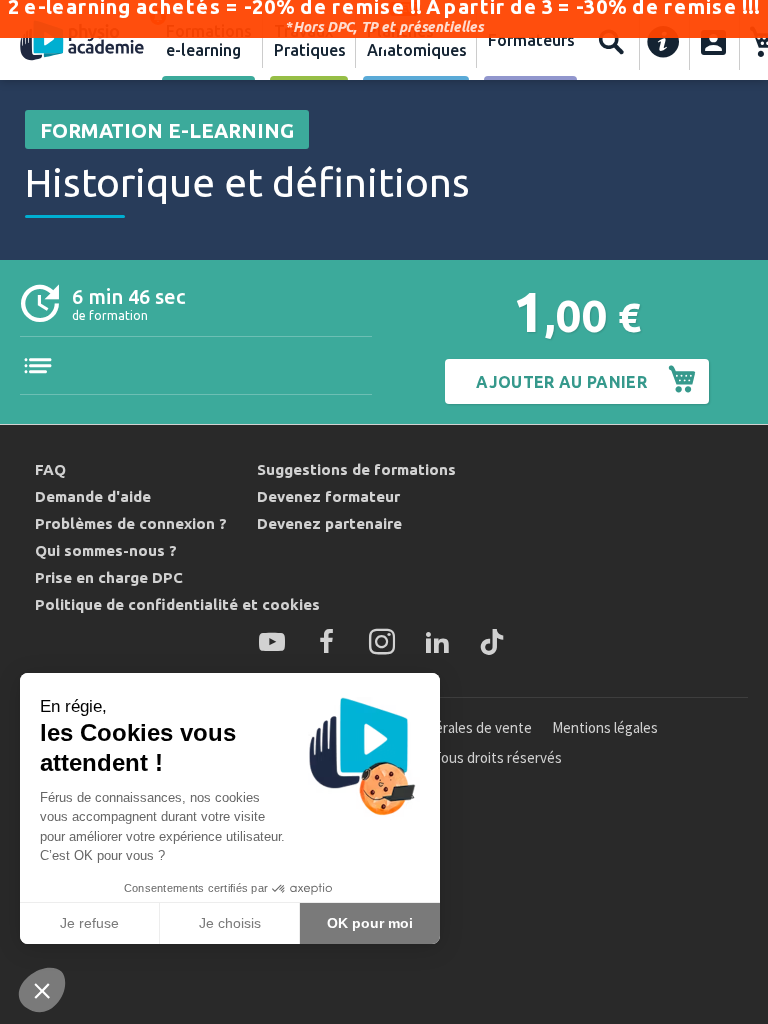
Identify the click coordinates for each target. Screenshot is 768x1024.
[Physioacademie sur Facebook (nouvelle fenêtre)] (327, 642)
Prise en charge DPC (109, 577)
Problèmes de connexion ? (131, 523)
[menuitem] (208, 41)
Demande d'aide (93, 496)
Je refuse (89, 923)
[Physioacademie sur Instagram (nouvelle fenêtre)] (382, 642)
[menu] (369, 41)
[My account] (713, 41)
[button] (42, 990)
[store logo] (82, 41)
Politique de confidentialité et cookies (177, 604)
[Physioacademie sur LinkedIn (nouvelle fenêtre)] (437, 642)
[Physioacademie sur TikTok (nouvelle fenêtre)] (492, 642)
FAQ (50, 469)
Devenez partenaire (329, 523)
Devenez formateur (328, 496)
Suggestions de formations (356, 469)
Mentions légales (605, 727)
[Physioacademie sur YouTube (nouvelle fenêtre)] (272, 642)
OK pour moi (370, 923)
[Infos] (663, 41)
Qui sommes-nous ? (106, 550)
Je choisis (230, 923)
